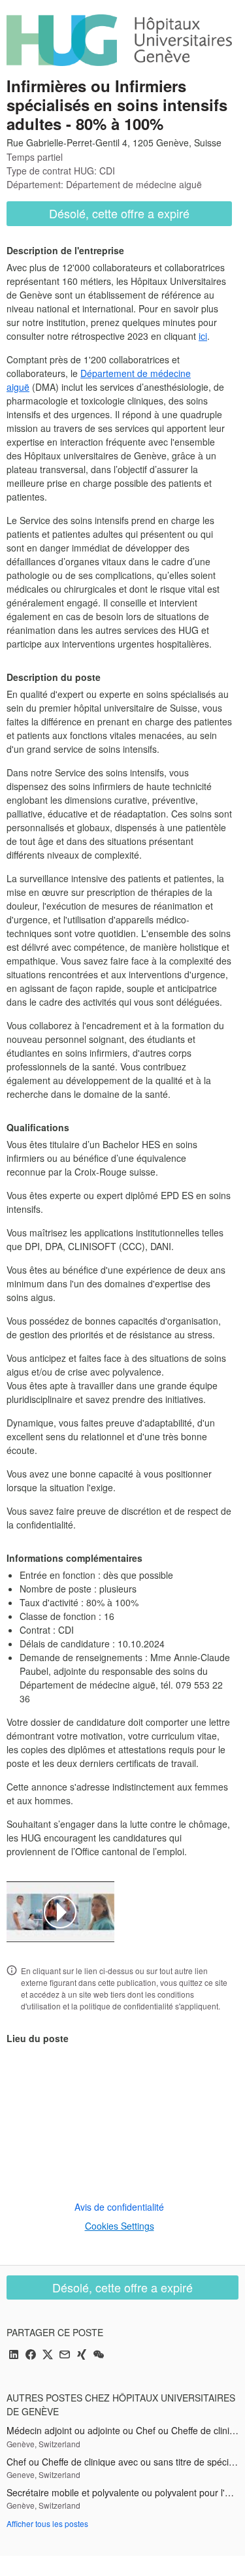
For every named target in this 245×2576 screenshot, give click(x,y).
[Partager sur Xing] (82, 2355)
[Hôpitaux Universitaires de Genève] (119, 40)
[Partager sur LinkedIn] (14, 2355)
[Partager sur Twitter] (48, 2355)
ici (203, 336)
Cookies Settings (120, 2226)
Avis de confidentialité (119, 2207)
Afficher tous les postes (47, 2523)
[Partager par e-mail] (65, 2355)
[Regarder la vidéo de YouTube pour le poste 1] (60, 1912)
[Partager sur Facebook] (31, 2355)
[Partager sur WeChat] (99, 2355)
